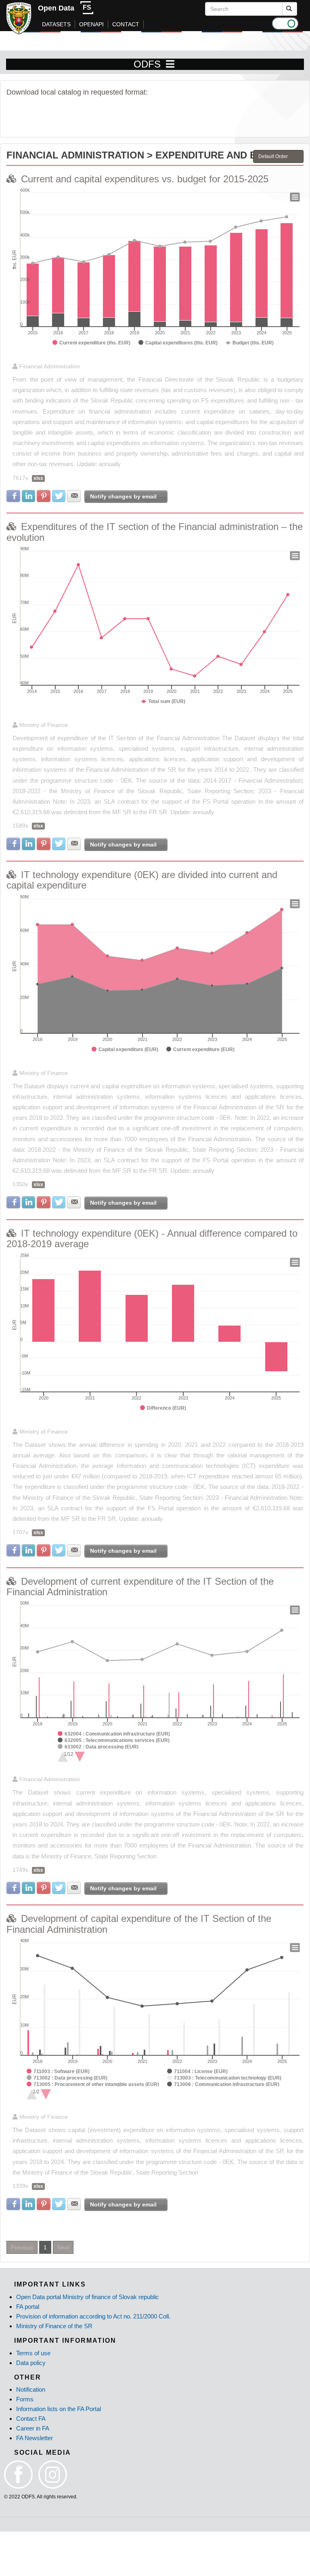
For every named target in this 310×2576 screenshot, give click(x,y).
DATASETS (56, 24)
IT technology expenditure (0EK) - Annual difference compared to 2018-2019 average (152, 1238)
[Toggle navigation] (170, 64)
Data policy (31, 2363)
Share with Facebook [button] (13, 496)
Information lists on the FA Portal (59, 2409)
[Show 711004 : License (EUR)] (197, 2071)
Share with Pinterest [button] (44, 496)
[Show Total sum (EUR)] (163, 701)
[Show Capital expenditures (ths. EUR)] (178, 343)
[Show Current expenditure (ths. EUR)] (91, 343)
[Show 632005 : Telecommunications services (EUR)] (114, 1740)
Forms (25, 2399)
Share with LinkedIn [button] (29, 496)
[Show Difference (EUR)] (163, 1408)
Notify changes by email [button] (123, 496)
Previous (22, 2247)
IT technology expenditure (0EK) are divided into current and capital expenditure (142, 880)
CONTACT (126, 24)
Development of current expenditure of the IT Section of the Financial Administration (140, 1587)
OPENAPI (91, 24)
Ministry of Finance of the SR (54, 2326)
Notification (31, 2389)
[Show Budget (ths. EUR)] (250, 343)
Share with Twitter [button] (59, 496)
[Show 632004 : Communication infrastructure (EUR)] (114, 1734)
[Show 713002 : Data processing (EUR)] (67, 2078)
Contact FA (31, 2419)
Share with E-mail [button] (74, 496)
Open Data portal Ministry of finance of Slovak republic (88, 2297)
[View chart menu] (295, 197)
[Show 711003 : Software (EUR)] (58, 2071)
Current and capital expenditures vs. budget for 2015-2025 (145, 179)
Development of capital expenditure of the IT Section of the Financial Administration (139, 1924)
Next (63, 2247)
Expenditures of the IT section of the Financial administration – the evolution (155, 532)
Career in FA (33, 2428)
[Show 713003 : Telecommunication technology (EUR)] (224, 2078)
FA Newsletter (35, 2438)
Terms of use (33, 2353)
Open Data (56, 8)
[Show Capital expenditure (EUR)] (125, 1049)
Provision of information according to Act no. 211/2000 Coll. (93, 2316)
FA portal (28, 2307)
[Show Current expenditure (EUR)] (200, 1049)
